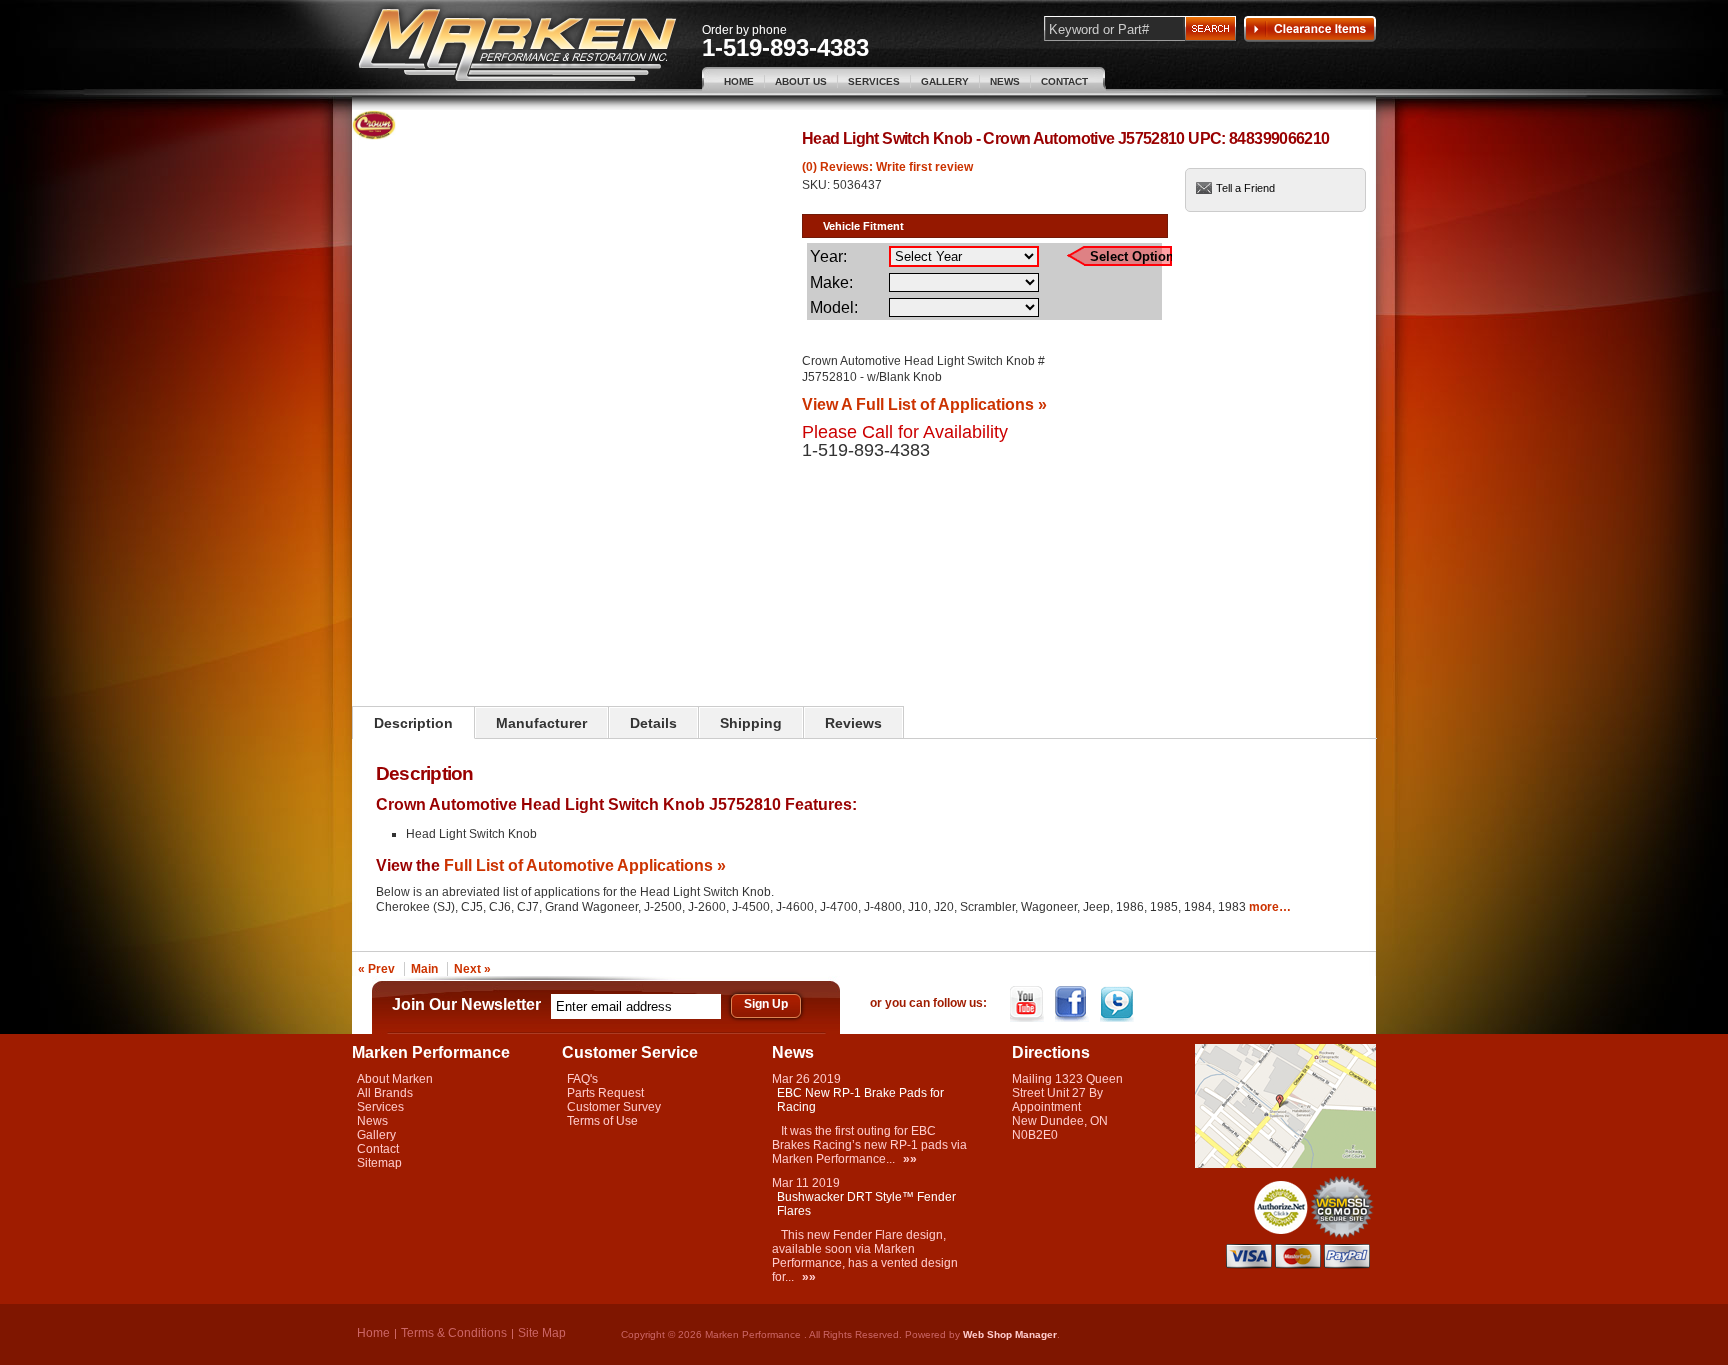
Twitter (1118, 1004)
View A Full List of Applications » (924, 404)
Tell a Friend (1245, 188)
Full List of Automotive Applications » (585, 865)
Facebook (1073, 1004)
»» (910, 1159)
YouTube (1028, 1004)
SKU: (817, 185)
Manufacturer (541, 723)
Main (424, 969)
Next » (472, 969)
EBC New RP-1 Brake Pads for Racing (860, 1100)
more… (1270, 907)
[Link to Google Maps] (1285, 1164)
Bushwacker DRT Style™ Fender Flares (866, 1204)
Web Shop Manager (1010, 1334)
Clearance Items (1310, 29)
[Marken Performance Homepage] (517, 45)
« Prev (376, 969)
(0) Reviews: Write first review (887, 167)
